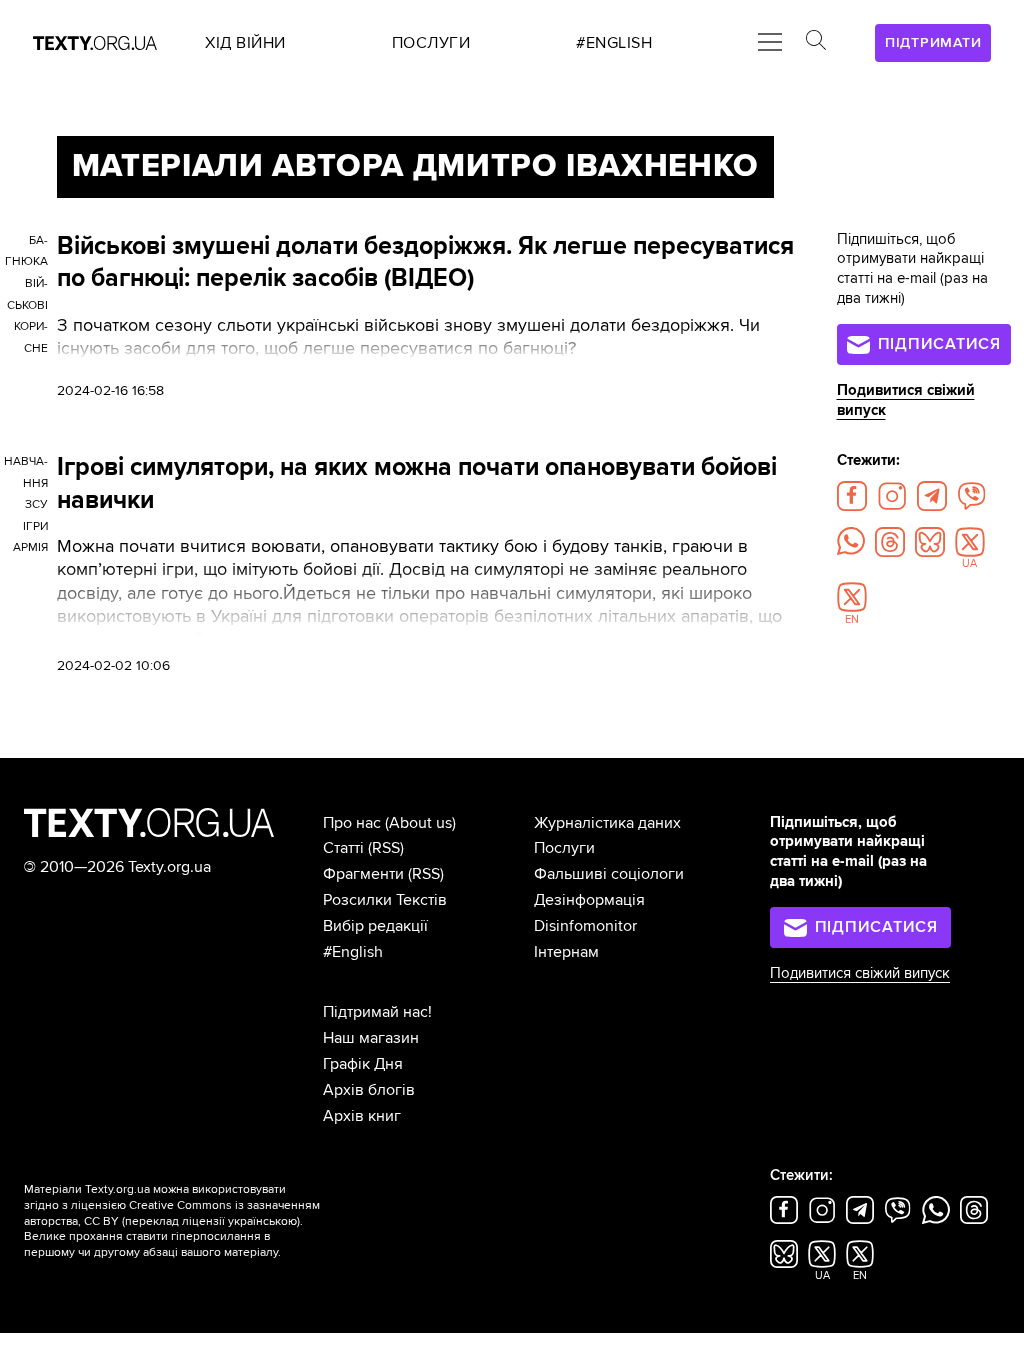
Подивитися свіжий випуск (860, 973)
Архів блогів (369, 1090)
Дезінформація (589, 900)
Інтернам (566, 952)
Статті (343, 848)
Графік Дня (363, 1064)
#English (353, 952)
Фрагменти (363, 874)
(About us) (420, 823)
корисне (31, 337)
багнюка (26, 251)
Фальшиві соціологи (609, 874)
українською (262, 1221)
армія (30, 547)
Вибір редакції (375, 926)
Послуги (564, 848)
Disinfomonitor (585, 926)
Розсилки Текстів (385, 900)
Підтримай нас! (377, 1012)
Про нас (352, 823)
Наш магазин (371, 1038)
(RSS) (386, 848)
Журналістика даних (607, 823)
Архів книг (362, 1116)
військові (27, 294)
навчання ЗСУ (26, 483)
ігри (35, 526)
